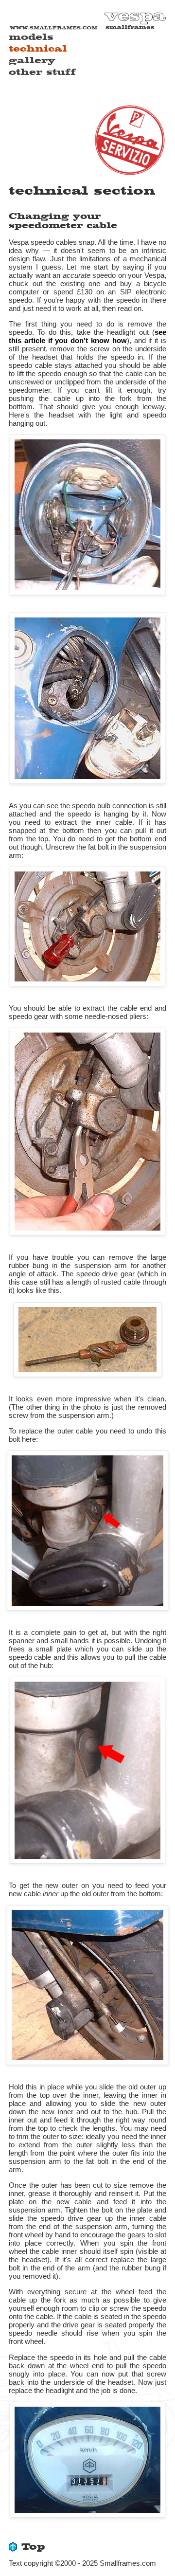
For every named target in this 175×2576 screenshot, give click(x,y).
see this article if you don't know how (87, 336)
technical (38, 49)
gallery (32, 61)
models (31, 37)
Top (33, 2547)
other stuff (42, 72)
